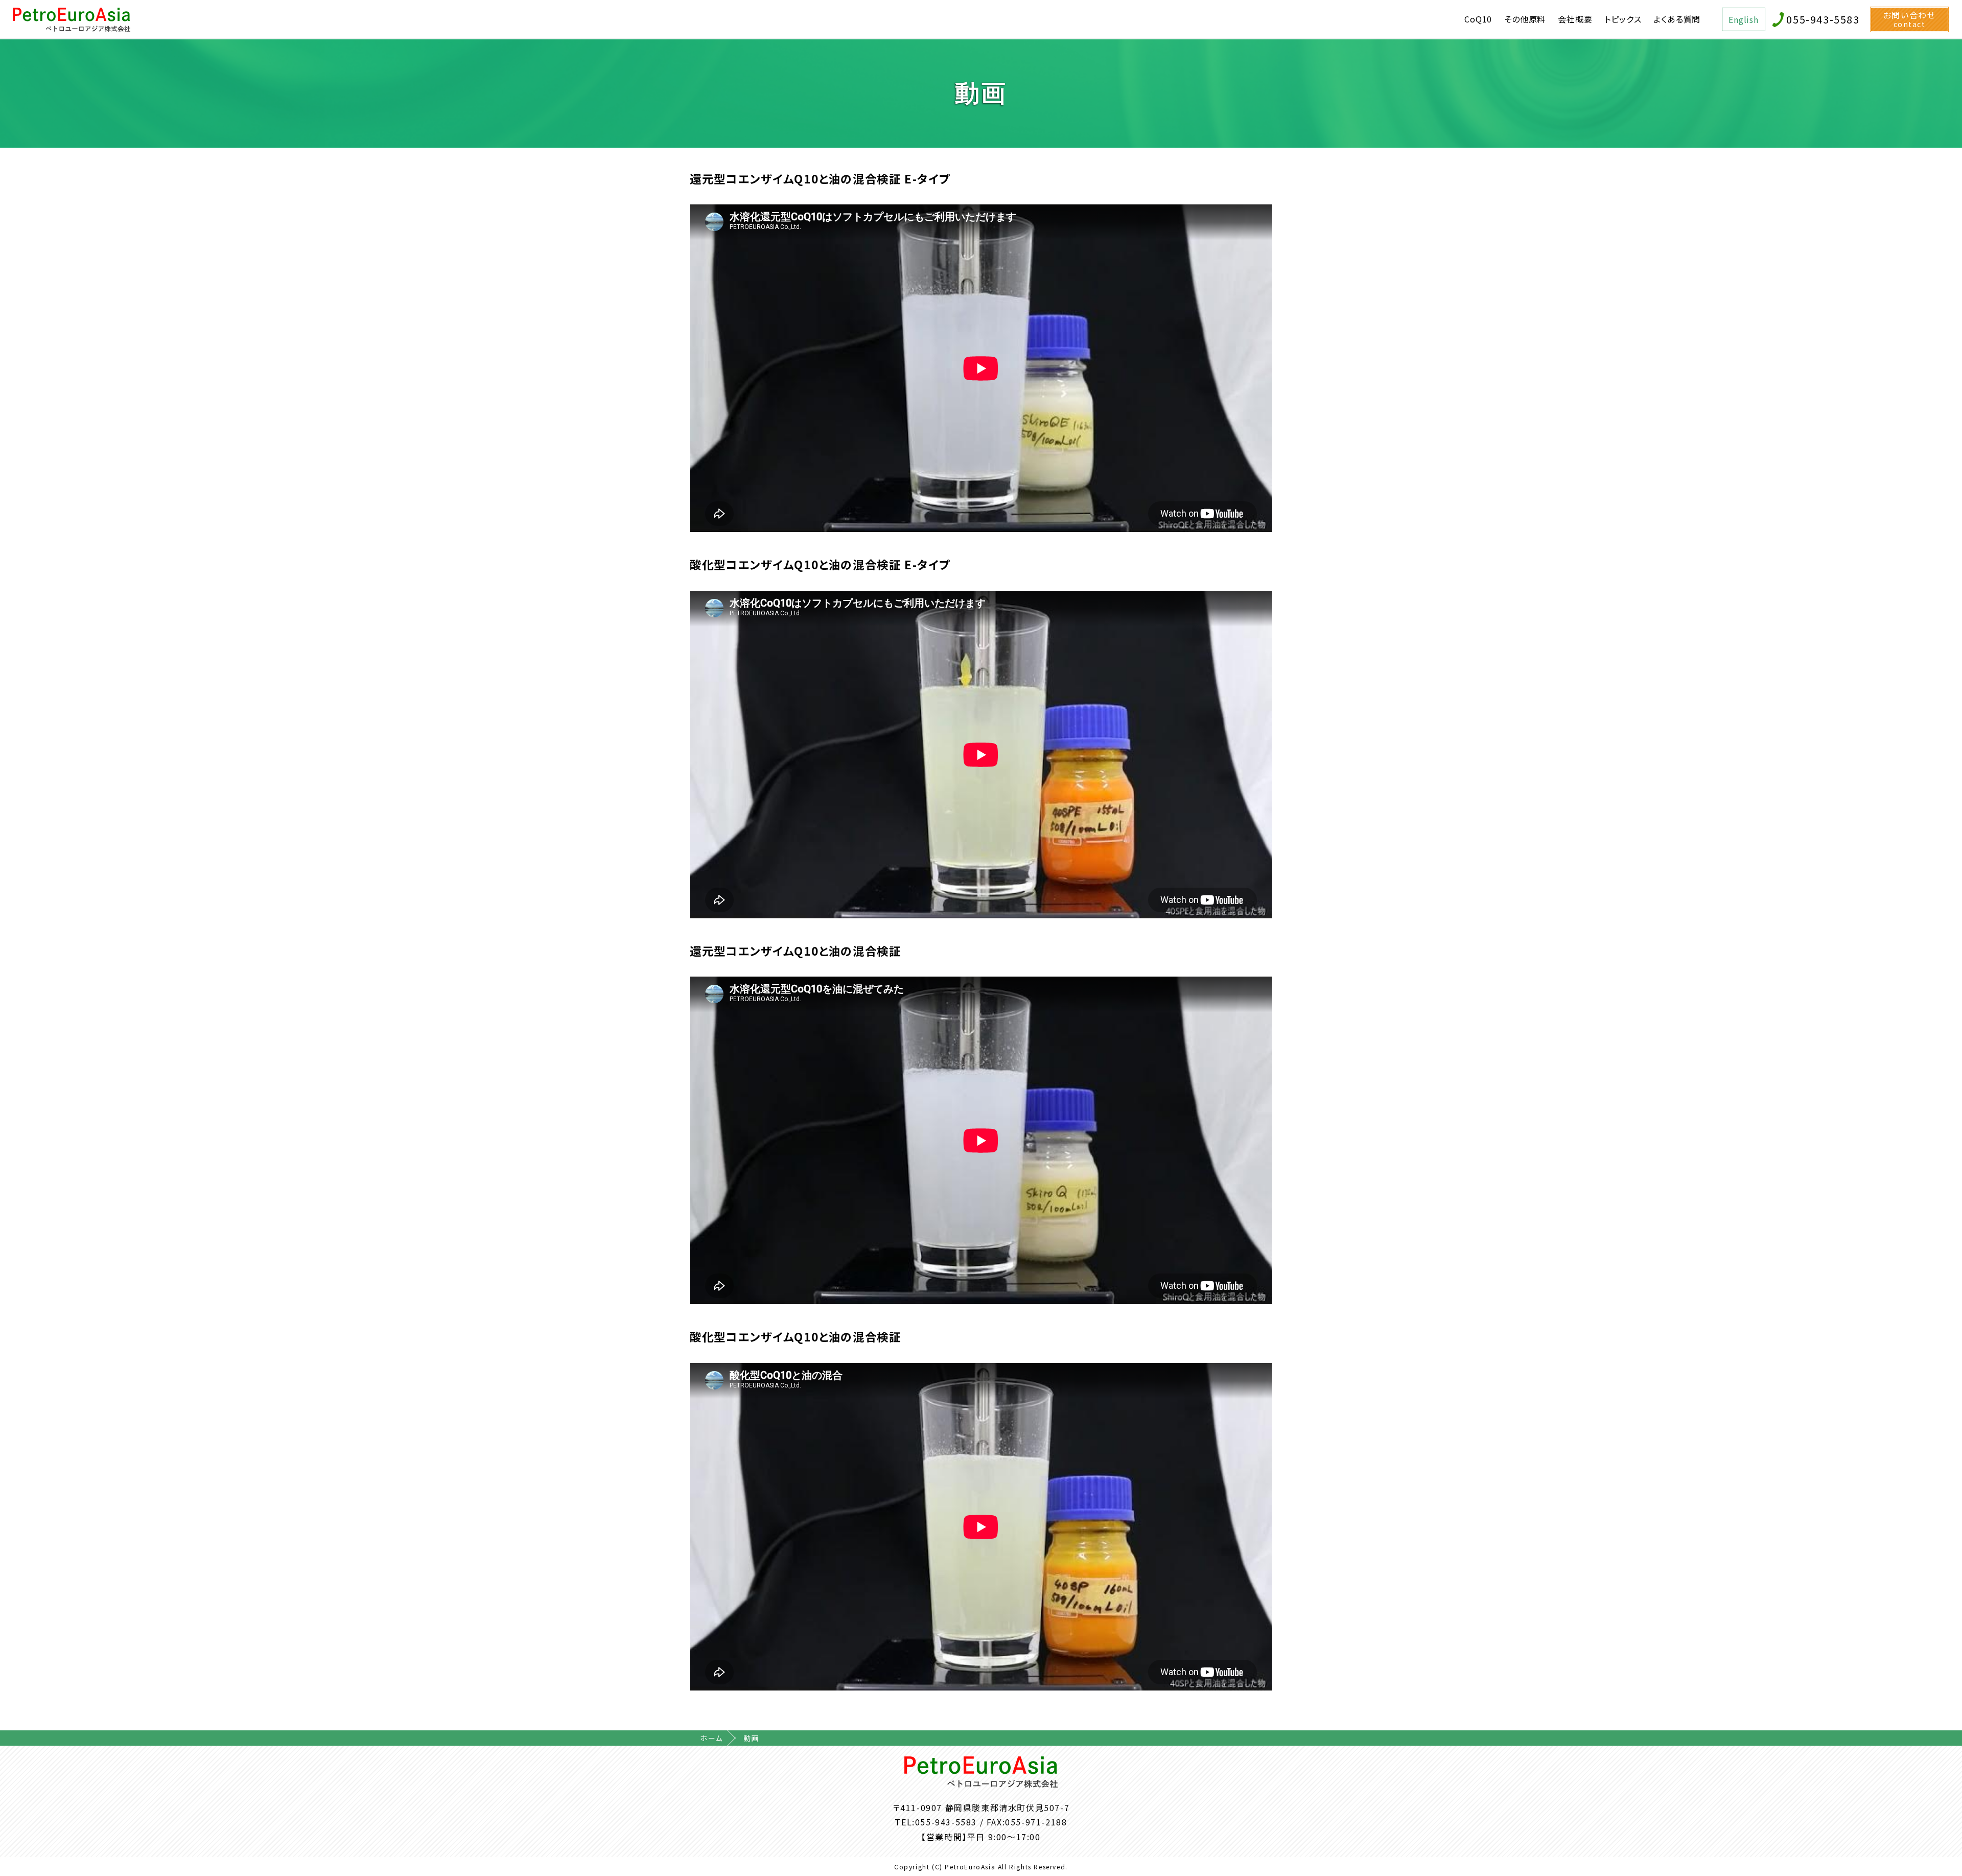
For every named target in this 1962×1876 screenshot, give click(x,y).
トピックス (1623, 19)
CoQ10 (1478, 19)
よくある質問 (1677, 19)
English (1744, 19)
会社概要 (1575, 19)
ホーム (711, 1738)
